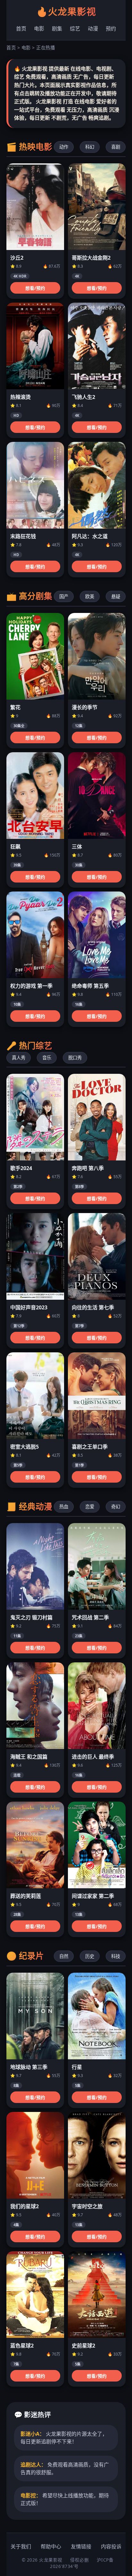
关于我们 (21, 2546)
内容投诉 (111, 2546)
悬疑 (116, 596)
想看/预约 (35, 288)
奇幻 (116, 1507)
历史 (90, 1956)
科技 (116, 1956)
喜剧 (116, 147)
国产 (64, 596)
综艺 (75, 29)
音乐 (47, 1058)
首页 (21, 29)
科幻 (90, 147)
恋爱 (90, 1507)
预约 (111, 29)
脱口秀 (75, 1058)
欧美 (90, 596)
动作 (64, 147)
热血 (64, 1507)
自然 (64, 1956)
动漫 (93, 29)
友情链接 (81, 2546)
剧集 (57, 29)
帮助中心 (51, 2546)
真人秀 (19, 1058)
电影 (39, 29)
